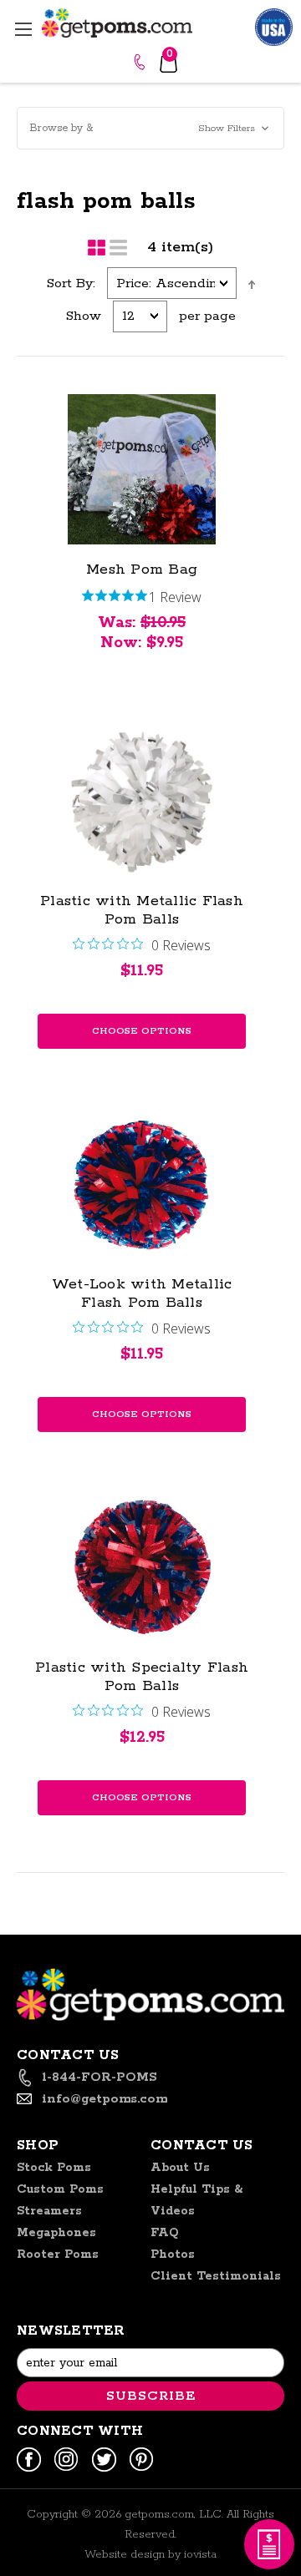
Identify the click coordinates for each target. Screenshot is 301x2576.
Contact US (202, 2146)
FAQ (165, 2233)
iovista (200, 2555)
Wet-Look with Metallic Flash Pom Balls (142, 1293)
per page (207, 316)
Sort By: (71, 283)
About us (180, 2168)
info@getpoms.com (105, 2099)
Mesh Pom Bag (142, 569)
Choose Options (142, 1031)
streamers (49, 2211)
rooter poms (58, 2255)
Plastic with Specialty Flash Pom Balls (142, 1677)
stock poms (54, 2168)
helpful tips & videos (196, 2200)
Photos (173, 2255)
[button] (150, 128)
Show (84, 316)
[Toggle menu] (23, 29)
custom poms (60, 2189)
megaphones (56, 2233)
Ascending (252, 285)
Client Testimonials (216, 2276)
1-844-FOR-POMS (142, 62)
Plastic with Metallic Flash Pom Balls (142, 910)
